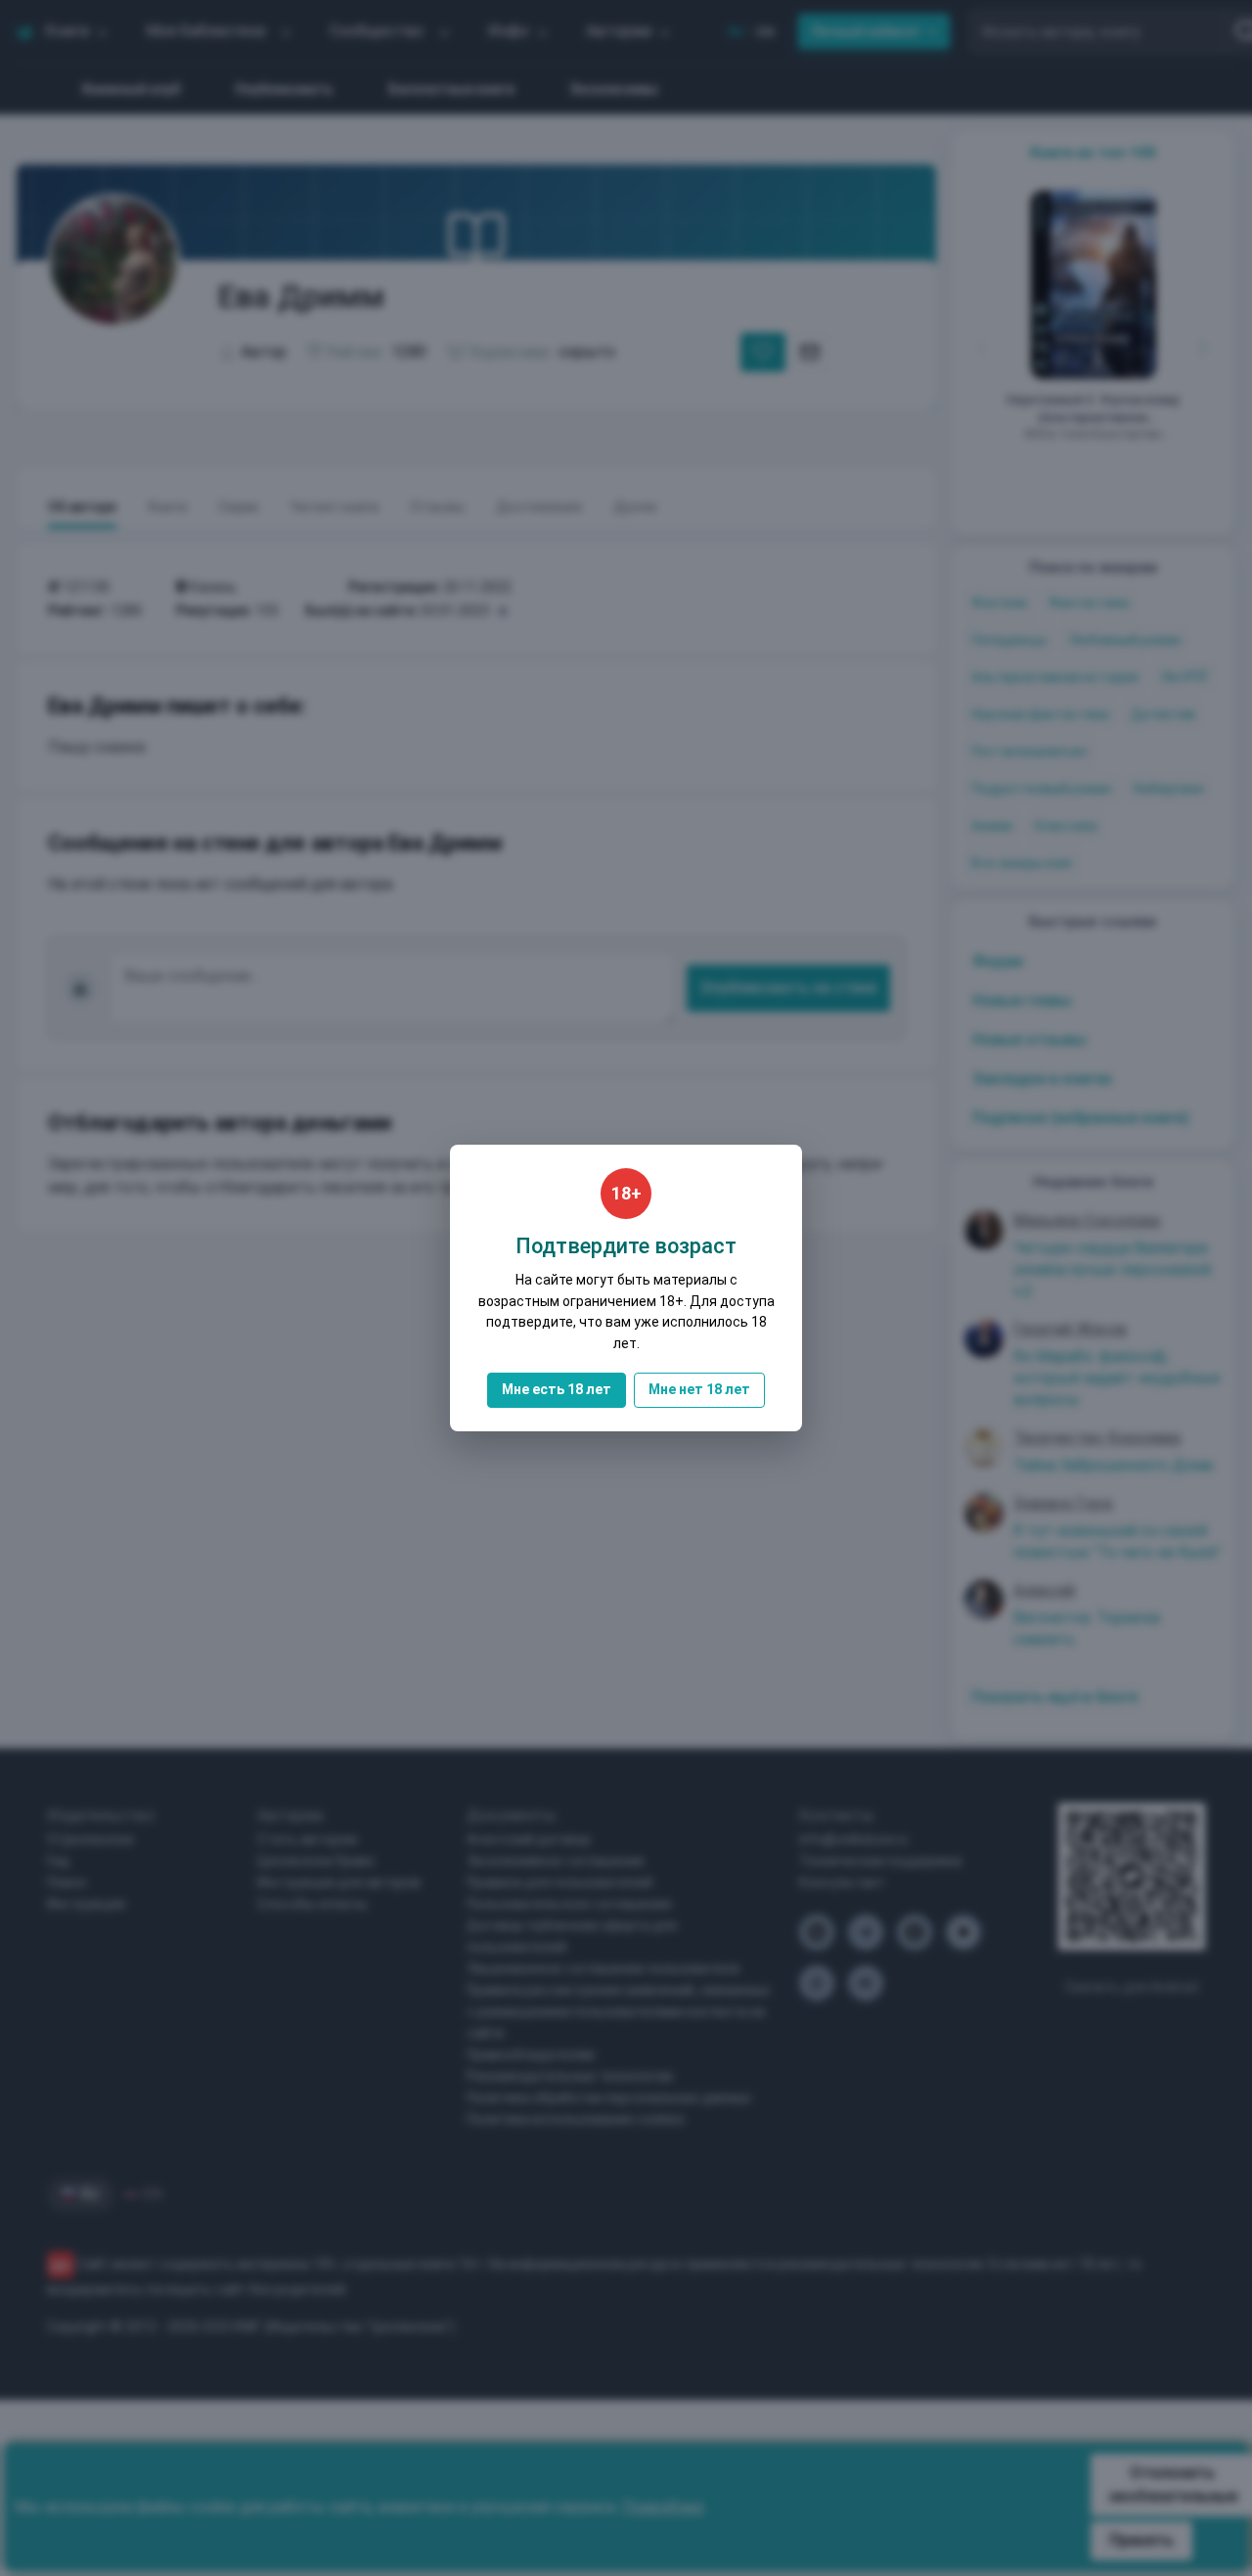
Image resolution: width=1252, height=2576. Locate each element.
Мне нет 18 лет (699, 1389)
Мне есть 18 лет (557, 1389)
